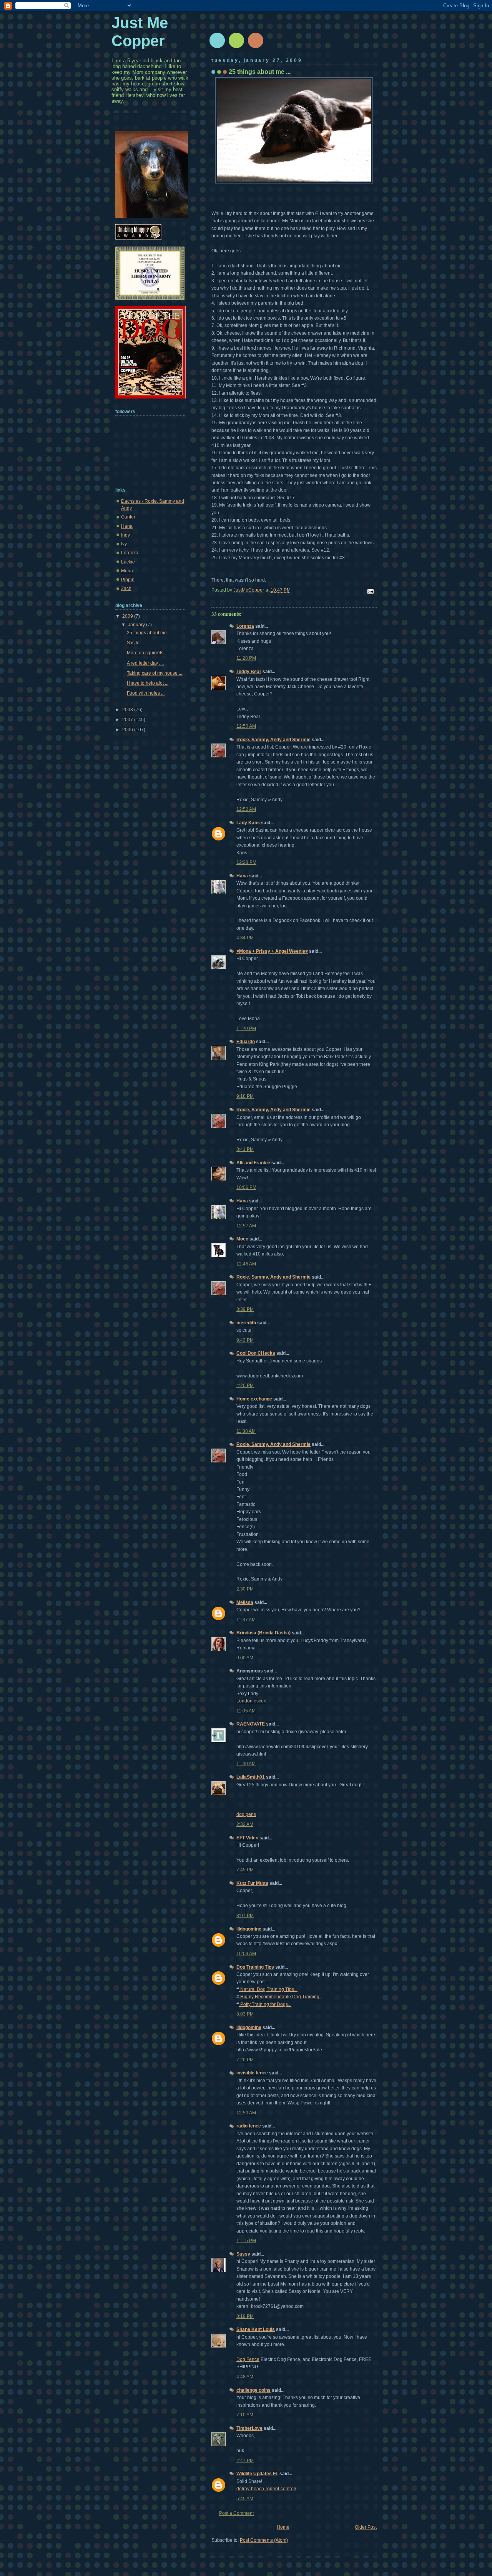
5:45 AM (245, 2499)
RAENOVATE (251, 1724)
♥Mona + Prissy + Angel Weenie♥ (272, 951)
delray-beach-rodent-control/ (266, 2489)
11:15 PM (246, 2241)
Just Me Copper (140, 32)
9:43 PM (245, 1340)
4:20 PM (245, 1386)
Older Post (366, 2527)
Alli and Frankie (253, 1163)
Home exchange (254, 1399)
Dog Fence (248, 2359)
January (137, 625)
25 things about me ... (149, 633)
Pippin (128, 580)
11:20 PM (246, 1029)
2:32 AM (245, 1824)
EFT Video (247, 1838)
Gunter (128, 517)
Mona (127, 571)
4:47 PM (245, 2461)
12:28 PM (246, 862)
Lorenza (245, 626)
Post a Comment (236, 2513)
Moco (242, 1239)
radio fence (249, 2126)
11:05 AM (246, 1711)
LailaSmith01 (251, 1777)
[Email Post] (370, 591)
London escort (251, 1701)
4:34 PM (245, 938)
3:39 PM (245, 1309)
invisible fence (252, 2073)
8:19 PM (245, 2316)
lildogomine (249, 1929)
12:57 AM (246, 1226)
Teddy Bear (249, 672)
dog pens (246, 1814)
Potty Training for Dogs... (265, 2004)
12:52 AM (246, 809)
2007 (128, 720)
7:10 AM (245, 2415)
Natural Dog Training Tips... (268, 1989)
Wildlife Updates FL (257, 2474)
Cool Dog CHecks (256, 1353)
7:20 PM (245, 2060)
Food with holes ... (146, 693)
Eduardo (246, 1042)
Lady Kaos (248, 823)
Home (283, 2527)
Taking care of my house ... (155, 673)
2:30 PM (245, 1589)
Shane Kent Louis (256, 2329)
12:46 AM (246, 1264)
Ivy (124, 544)
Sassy (243, 2254)
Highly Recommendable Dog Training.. (280, 1997)
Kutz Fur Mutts (252, 1883)
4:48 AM (245, 2377)
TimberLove (249, 2428)
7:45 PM (245, 1870)
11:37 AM (246, 1620)
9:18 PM (245, 1096)
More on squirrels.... (147, 653)
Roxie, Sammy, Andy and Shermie (273, 740)
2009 (128, 616)
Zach (126, 589)
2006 (128, 730)
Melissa (245, 1602)
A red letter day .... (145, 663)
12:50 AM (246, 726)
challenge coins (253, 2390)
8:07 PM (245, 1916)
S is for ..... (137, 643)
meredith (246, 1323)
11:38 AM (246, 1431)
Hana (242, 876)
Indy (125, 535)
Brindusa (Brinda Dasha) (263, 1633)
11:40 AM (246, 1764)
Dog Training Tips (255, 1967)
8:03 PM (245, 2014)
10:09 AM (246, 1954)
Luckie (128, 562)
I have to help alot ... (148, 683)
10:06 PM (246, 1187)
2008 (128, 710)
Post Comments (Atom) (264, 2540)
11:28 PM (246, 658)
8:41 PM (245, 1149)
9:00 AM (245, 1658)
